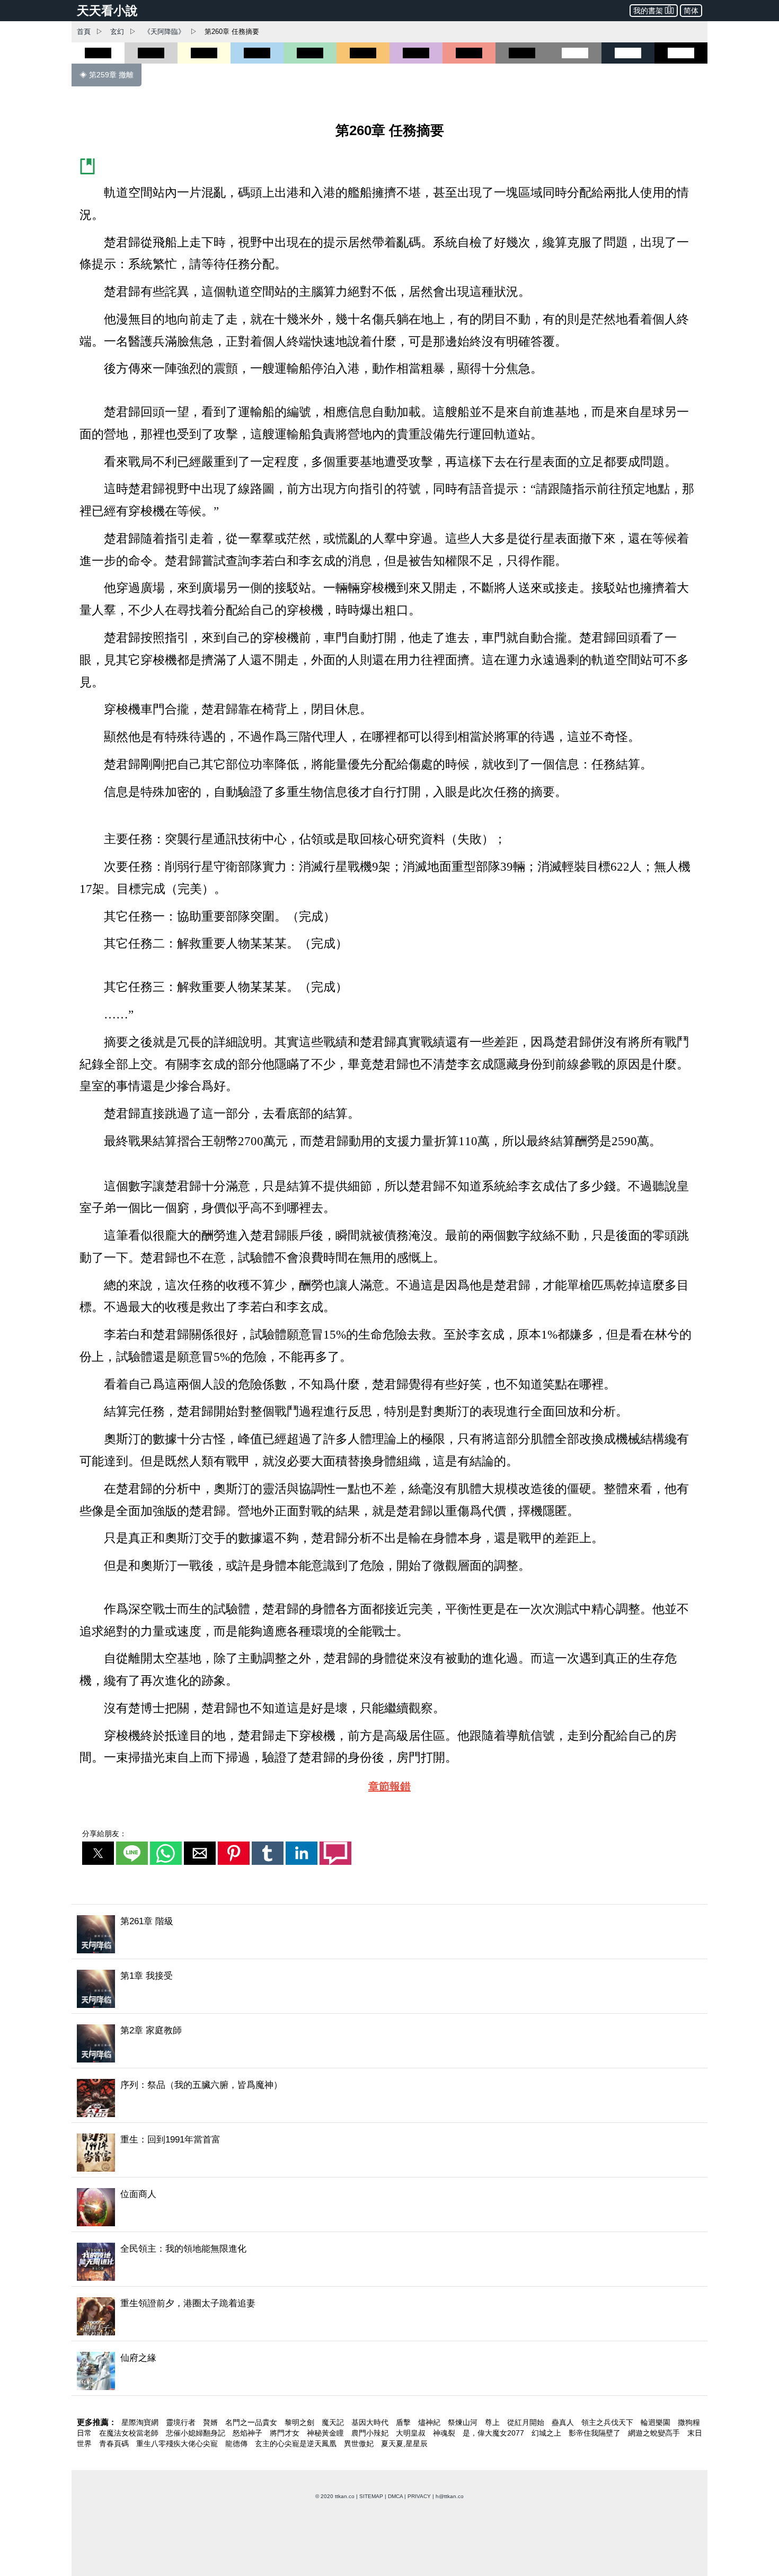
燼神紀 (430, 2422)
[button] (98, 1853)
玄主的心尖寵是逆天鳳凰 (297, 2444)
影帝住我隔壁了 (596, 2433)
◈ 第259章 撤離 (107, 75)
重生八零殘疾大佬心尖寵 (178, 2444)
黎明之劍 (300, 2422)
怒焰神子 (249, 2433)
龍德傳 (237, 2444)
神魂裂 (445, 2433)
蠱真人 (564, 2422)
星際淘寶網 (141, 2422)
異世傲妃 (360, 2444)
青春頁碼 (115, 2444)
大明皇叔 (412, 2433)
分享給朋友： (104, 1834)
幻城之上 (547, 2433)
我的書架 (648, 11)
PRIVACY (419, 2496)
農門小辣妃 (371, 2433)
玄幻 (117, 32)
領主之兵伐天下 (608, 2422)
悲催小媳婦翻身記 (197, 2433)
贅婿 (211, 2422)
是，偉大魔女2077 (494, 2433)
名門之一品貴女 (252, 2422)
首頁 (84, 32)
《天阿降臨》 (164, 32)
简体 (691, 11)
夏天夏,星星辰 (404, 2444)
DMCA (395, 2496)
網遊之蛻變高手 (655, 2433)
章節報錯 (389, 1786)
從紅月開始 (527, 2422)
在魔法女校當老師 (130, 2433)
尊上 (493, 2422)
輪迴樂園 (657, 2422)
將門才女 (286, 2433)
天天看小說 (107, 11)
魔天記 (334, 2422)
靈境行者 (182, 2422)
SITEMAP (371, 2496)
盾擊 (404, 2422)
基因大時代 (371, 2422)
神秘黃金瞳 (326, 2433)
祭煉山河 (464, 2422)
